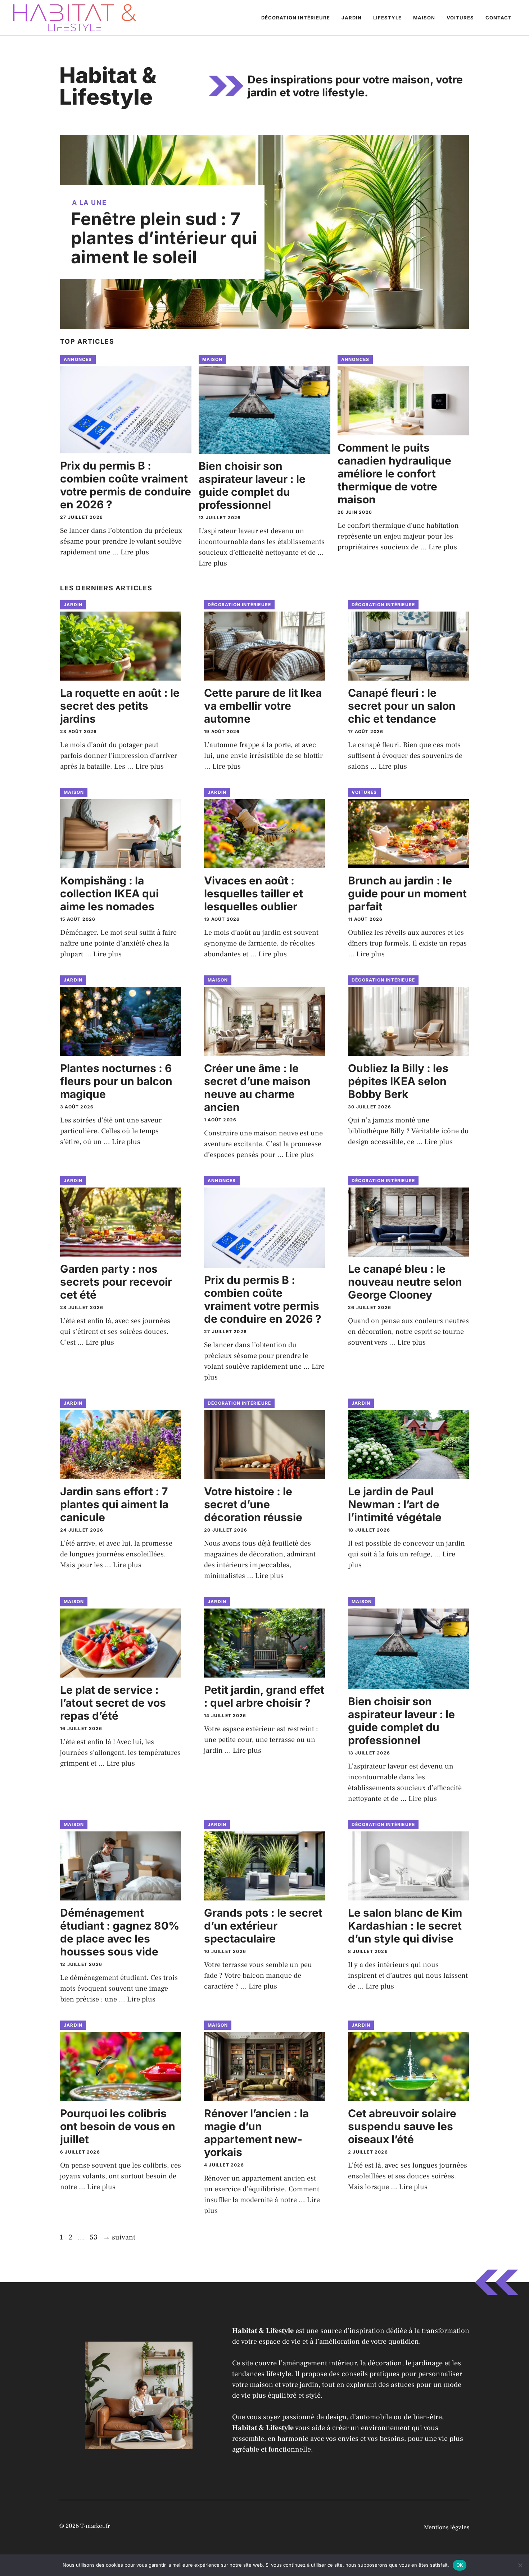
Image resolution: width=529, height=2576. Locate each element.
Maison (424, 18)
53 (94, 2237)
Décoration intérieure (296, 18)
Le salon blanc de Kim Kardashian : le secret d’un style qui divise (405, 1926)
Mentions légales (447, 2527)
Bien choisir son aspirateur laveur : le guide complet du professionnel (252, 485)
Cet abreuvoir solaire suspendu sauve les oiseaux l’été (402, 2126)
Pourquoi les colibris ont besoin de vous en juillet (118, 2126)
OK (460, 2565)
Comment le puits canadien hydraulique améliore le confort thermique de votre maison (394, 473)
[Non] (520, 2565)
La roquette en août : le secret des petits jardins (120, 706)
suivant (119, 2237)
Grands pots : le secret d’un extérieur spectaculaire (263, 1926)
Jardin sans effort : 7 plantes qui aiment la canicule (114, 1504)
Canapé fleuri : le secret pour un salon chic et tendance (402, 706)
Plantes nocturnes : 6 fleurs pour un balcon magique (116, 1081)
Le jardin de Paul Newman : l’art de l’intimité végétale (395, 1504)
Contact (499, 18)
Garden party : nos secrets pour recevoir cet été (116, 1282)
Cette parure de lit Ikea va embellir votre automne (263, 706)
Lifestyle (387, 18)
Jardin (352, 18)
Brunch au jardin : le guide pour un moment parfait (407, 893)
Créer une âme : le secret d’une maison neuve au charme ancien (257, 1088)
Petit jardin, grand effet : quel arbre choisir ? (264, 1696)
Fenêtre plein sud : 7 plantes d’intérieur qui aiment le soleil (164, 238)
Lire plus (135, 552)
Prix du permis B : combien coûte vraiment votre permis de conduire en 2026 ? (126, 485)
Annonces (78, 359)
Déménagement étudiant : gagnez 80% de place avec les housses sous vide (120, 1932)
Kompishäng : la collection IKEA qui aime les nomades (109, 893)
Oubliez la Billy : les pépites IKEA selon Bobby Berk (398, 1081)
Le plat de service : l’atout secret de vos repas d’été (113, 1703)
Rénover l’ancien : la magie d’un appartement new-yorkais (256, 2133)
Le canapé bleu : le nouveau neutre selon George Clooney (405, 1282)
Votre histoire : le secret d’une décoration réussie (253, 1504)
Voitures (460, 18)
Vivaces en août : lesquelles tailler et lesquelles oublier (254, 893)
